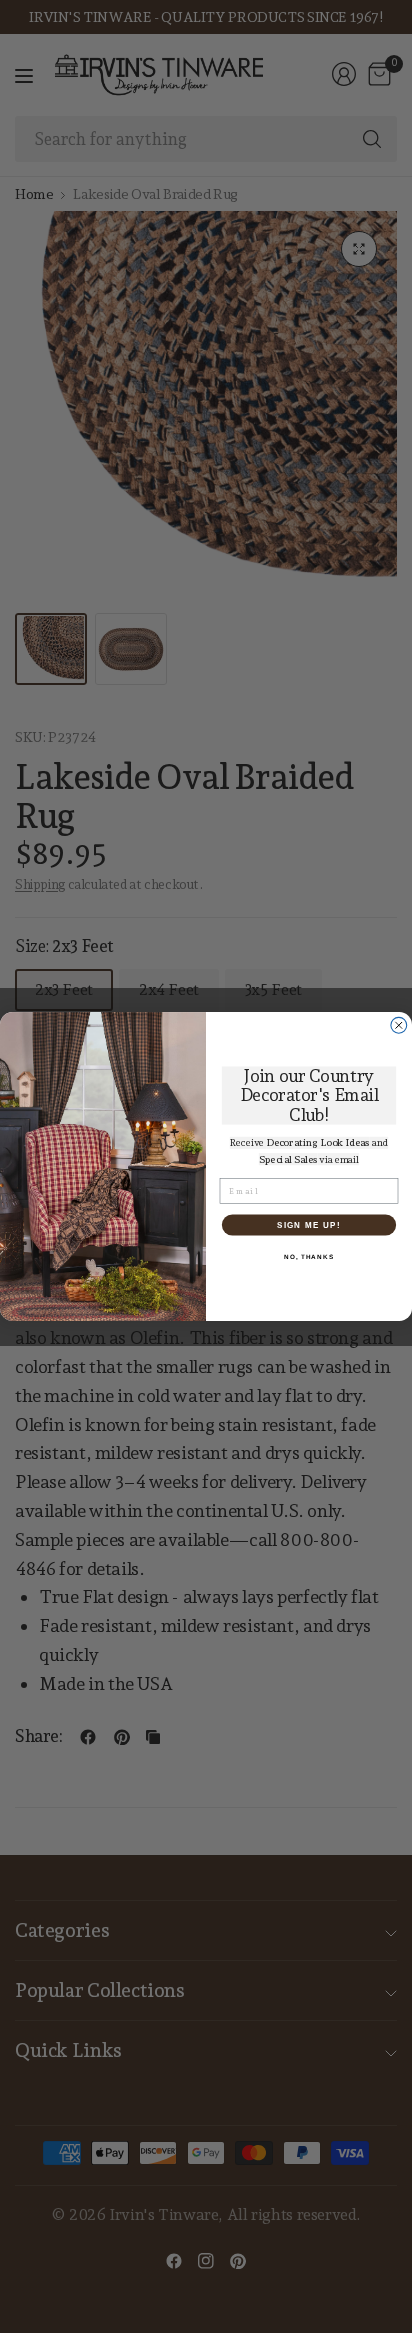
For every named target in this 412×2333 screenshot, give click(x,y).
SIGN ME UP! (309, 1224)
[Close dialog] (399, 1025)
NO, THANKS (309, 1256)
